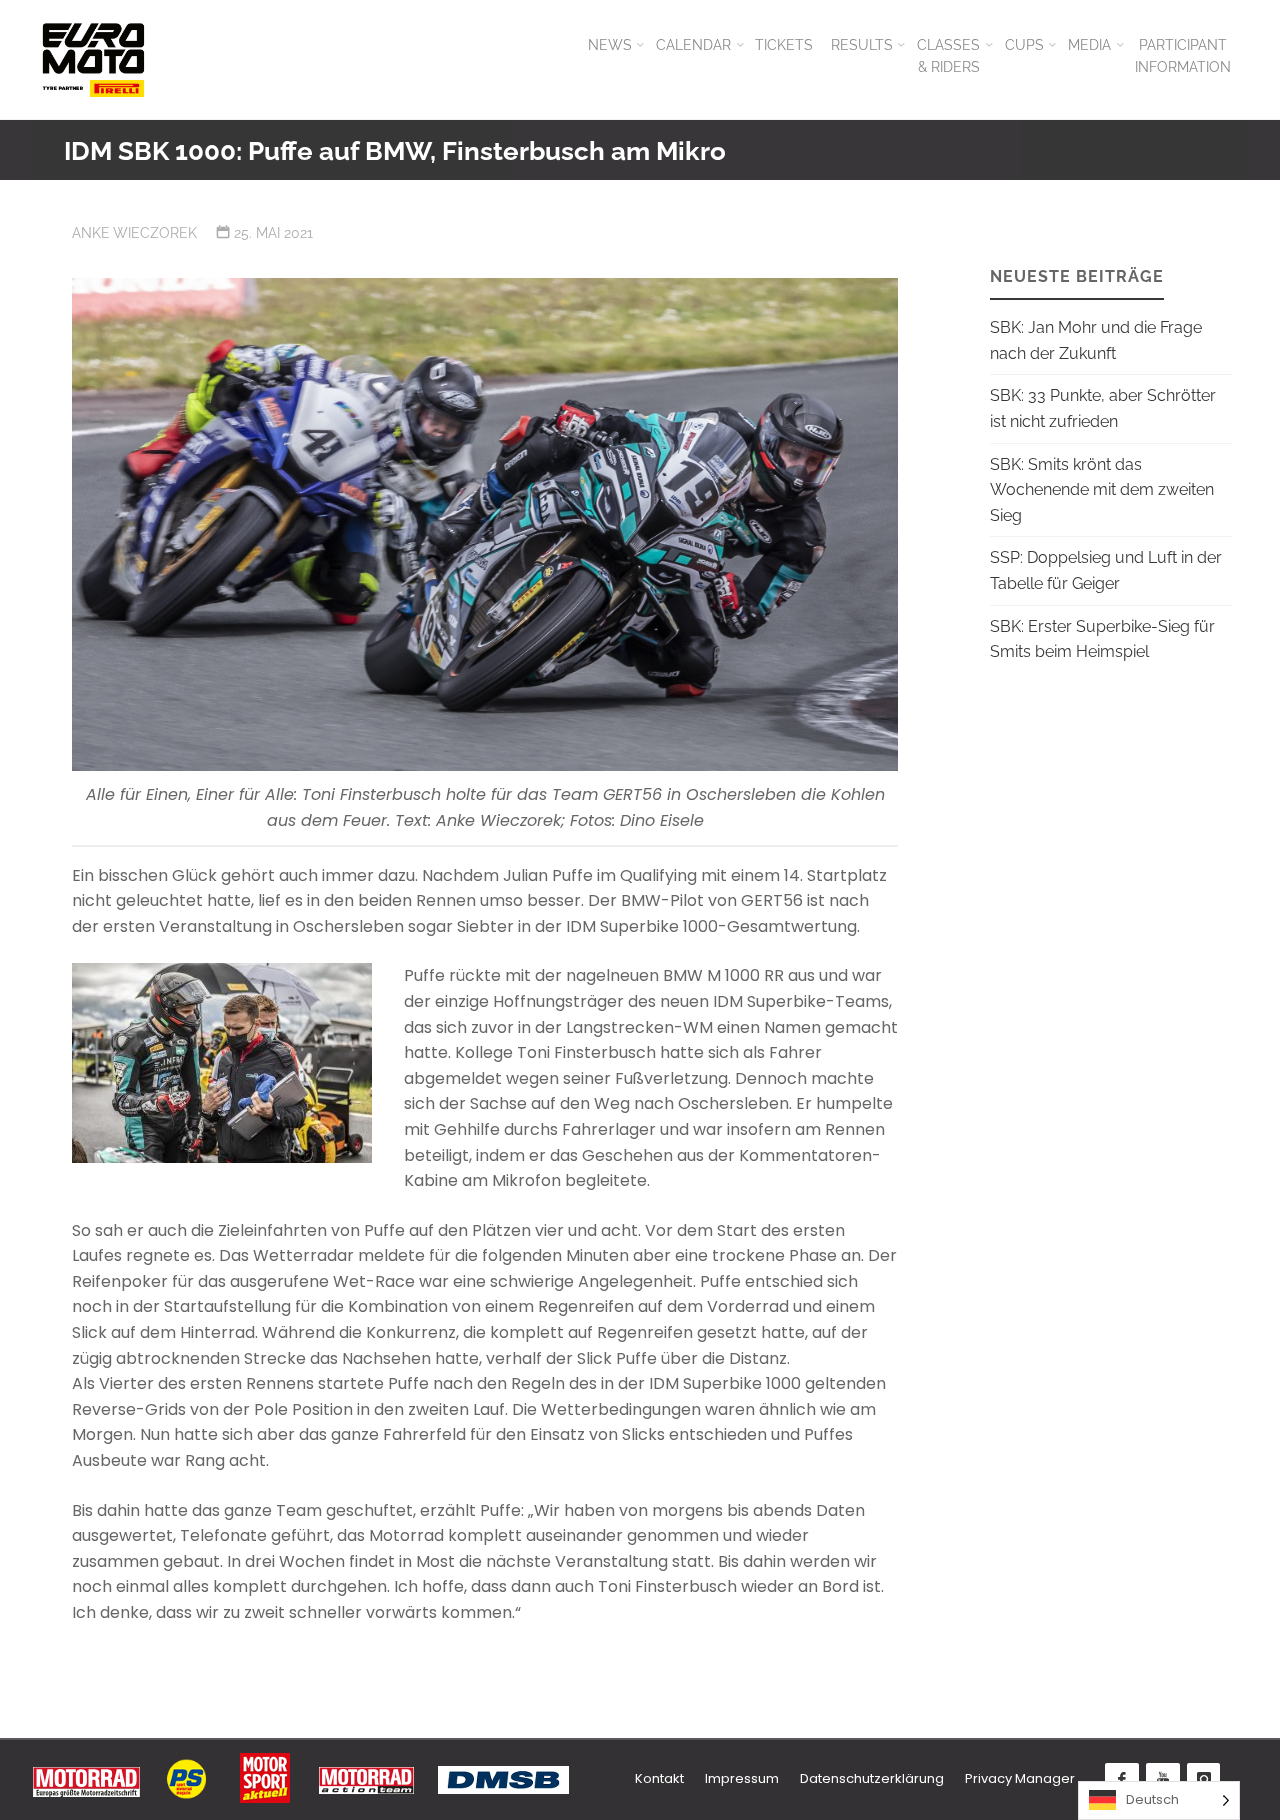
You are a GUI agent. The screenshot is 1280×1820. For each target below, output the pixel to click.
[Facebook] (1122, 1780)
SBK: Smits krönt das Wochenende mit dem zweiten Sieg (1102, 490)
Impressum (742, 1778)
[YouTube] (1163, 1780)
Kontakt (659, 1778)
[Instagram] (1204, 1780)
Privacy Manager (1020, 1778)
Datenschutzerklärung (872, 1778)
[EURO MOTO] (93, 59)
